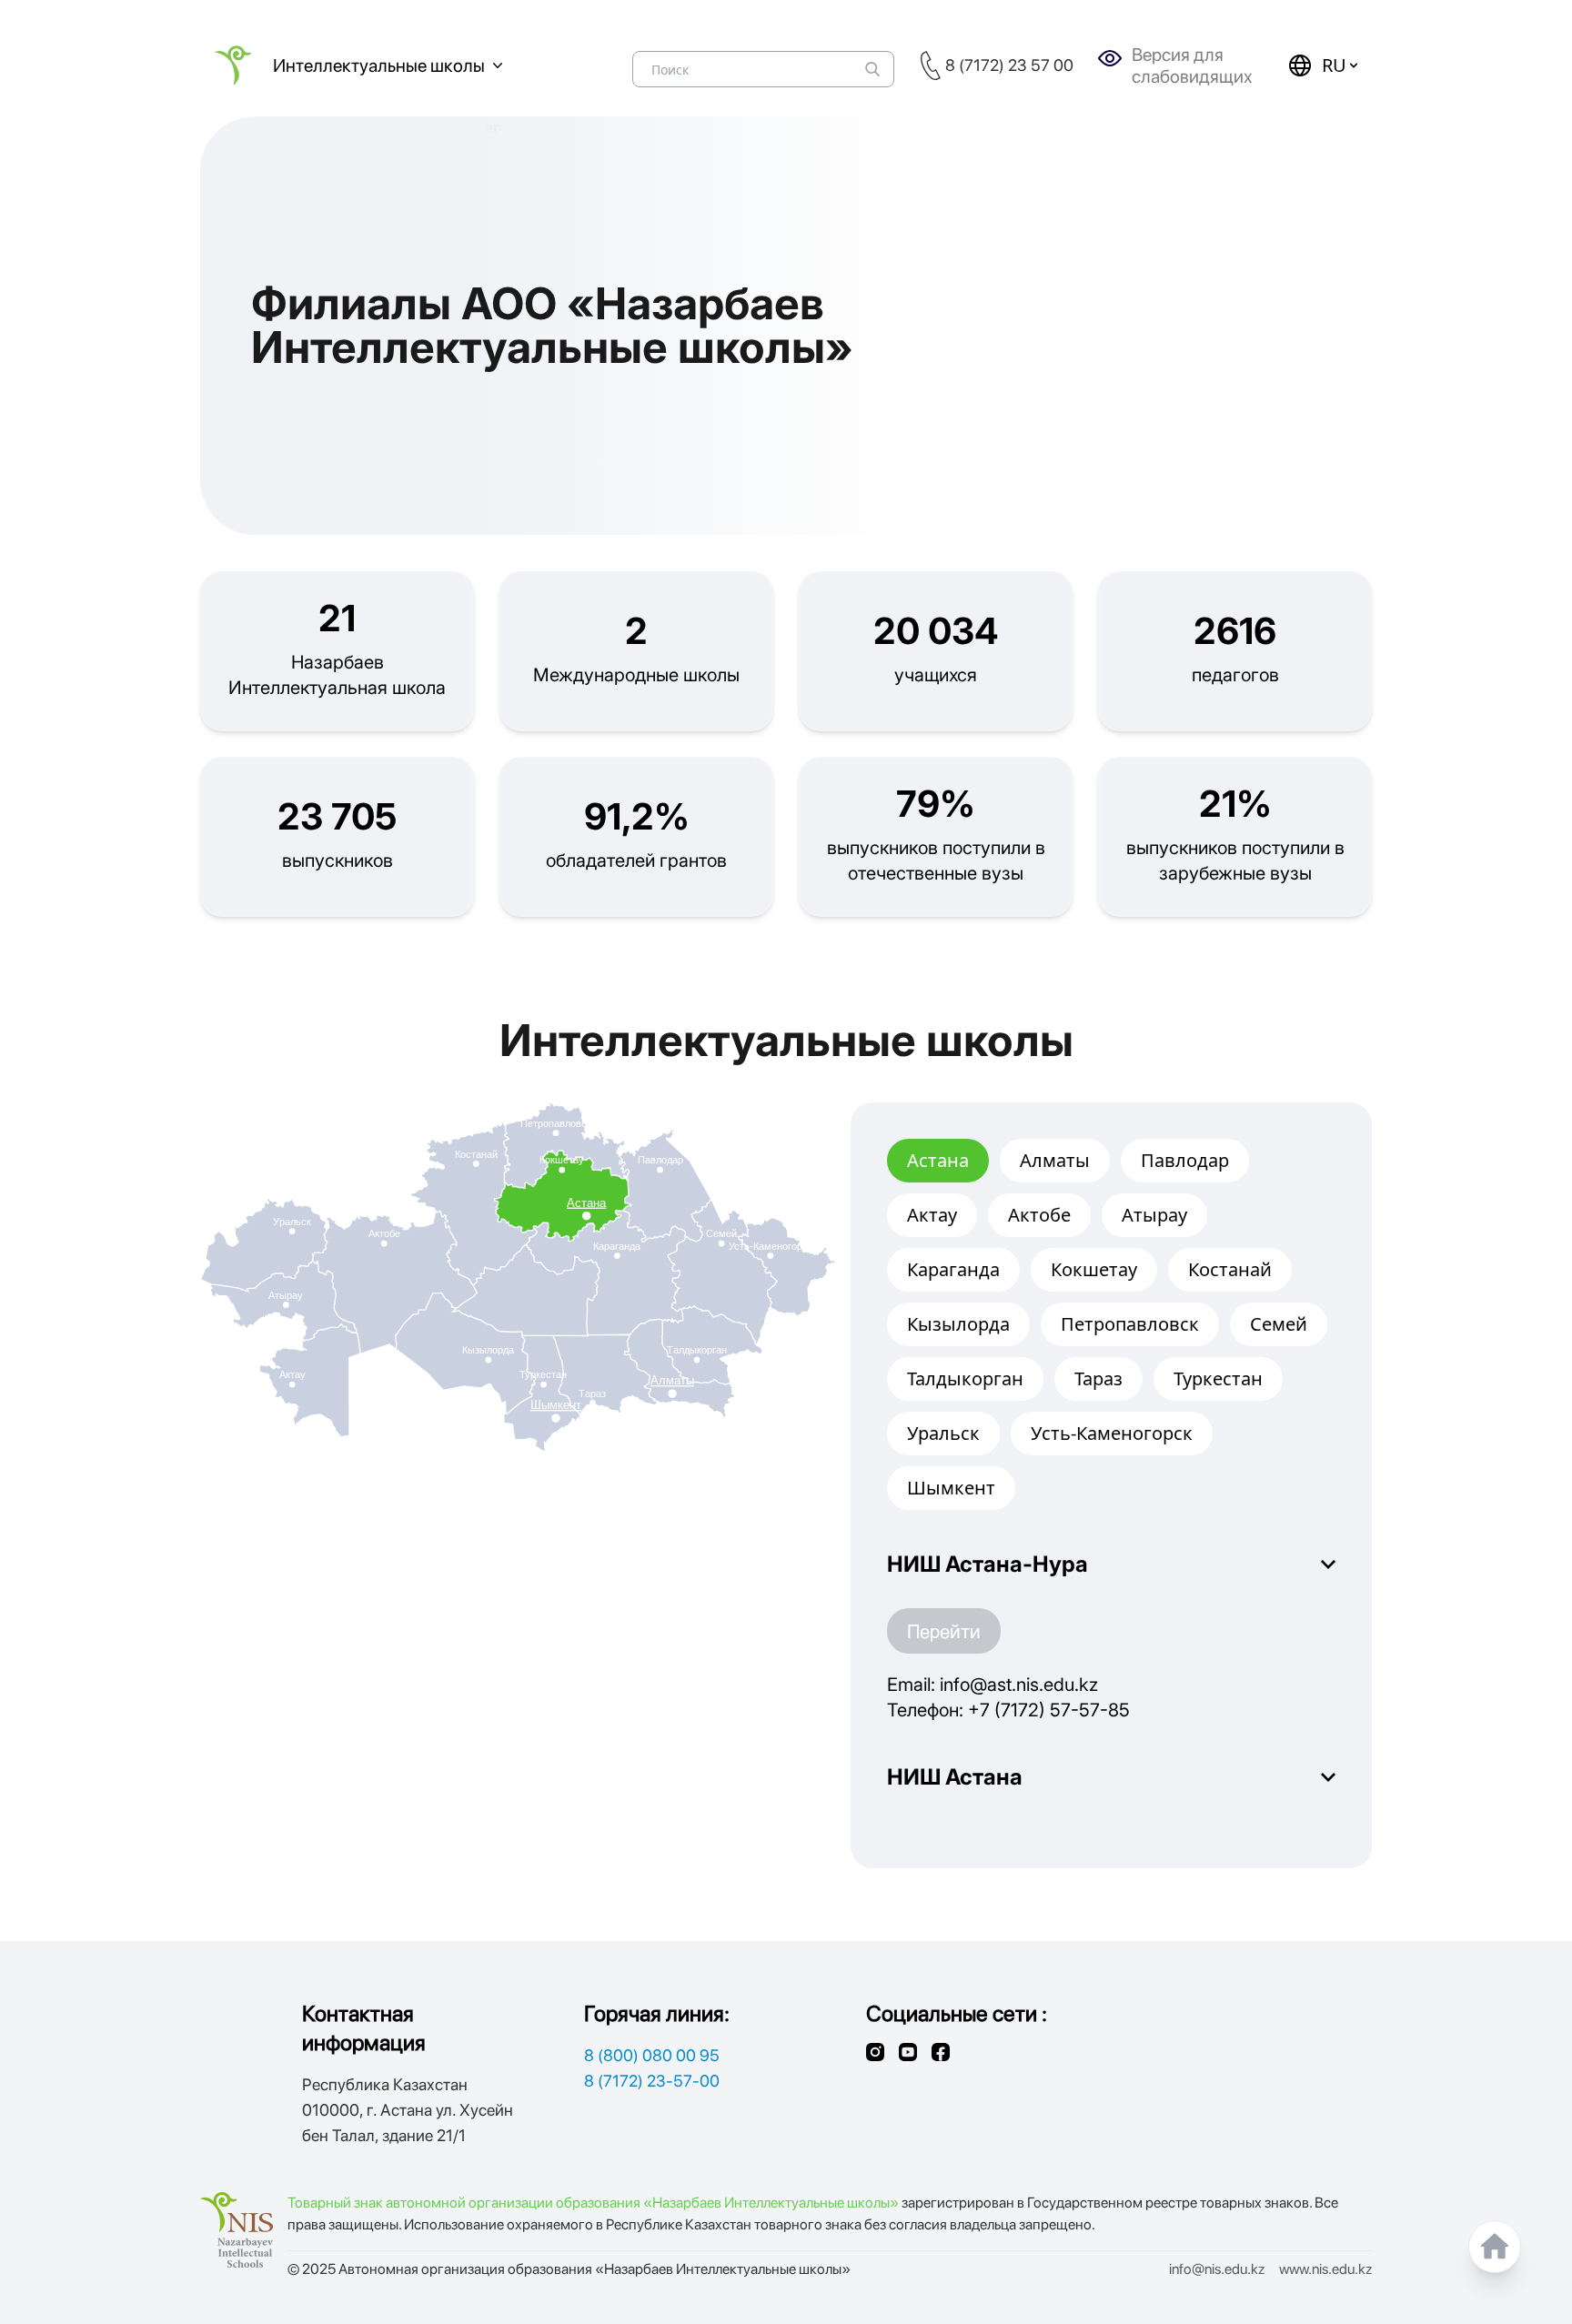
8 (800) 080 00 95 (652, 2055)
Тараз (1098, 1378)
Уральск (943, 1433)
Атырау (1154, 1215)
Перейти (944, 1631)
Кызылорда (958, 1324)
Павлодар (1185, 1160)
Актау (932, 1215)
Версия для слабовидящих (1192, 65)
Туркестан (1218, 1378)
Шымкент (951, 1488)
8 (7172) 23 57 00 (1009, 65)
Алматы (1055, 1160)
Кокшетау (1094, 1269)
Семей (1279, 1324)
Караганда (953, 1269)
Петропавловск (1130, 1324)
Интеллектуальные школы (379, 65)
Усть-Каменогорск (1112, 1433)
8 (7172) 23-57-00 (652, 2081)
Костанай (1230, 1269)
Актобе (1039, 1215)
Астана (938, 1160)
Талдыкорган (965, 1378)
